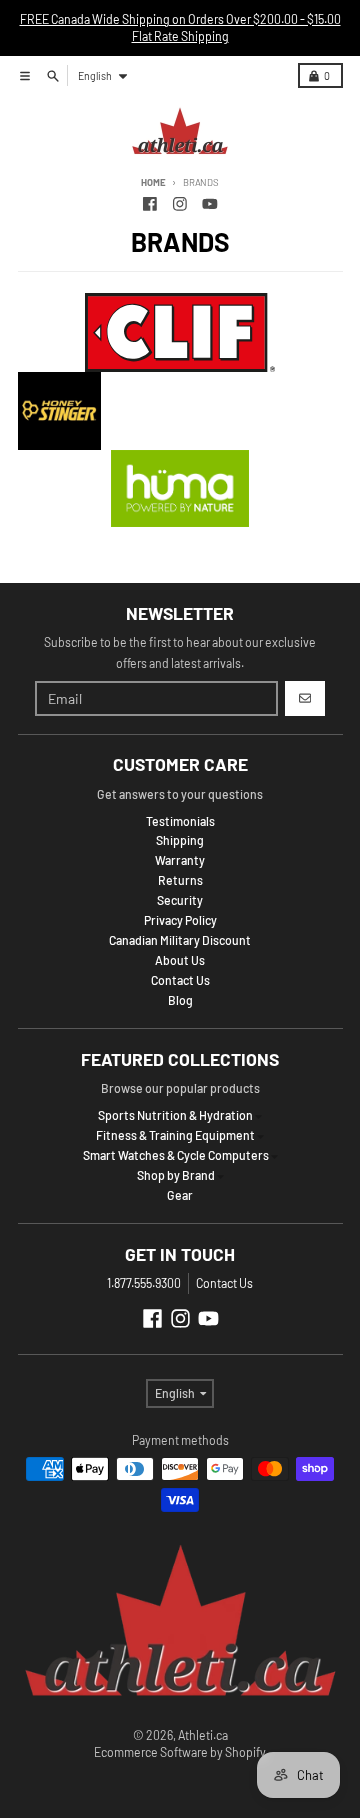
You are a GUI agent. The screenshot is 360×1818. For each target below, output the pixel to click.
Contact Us (224, 1283)
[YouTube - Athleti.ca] (209, 203)
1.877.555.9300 (144, 1283)
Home (153, 182)
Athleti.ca (203, 1735)
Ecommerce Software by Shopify (180, 1752)
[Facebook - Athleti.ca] (150, 203)
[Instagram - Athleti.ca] (180, 203)
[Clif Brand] (180, 332)
